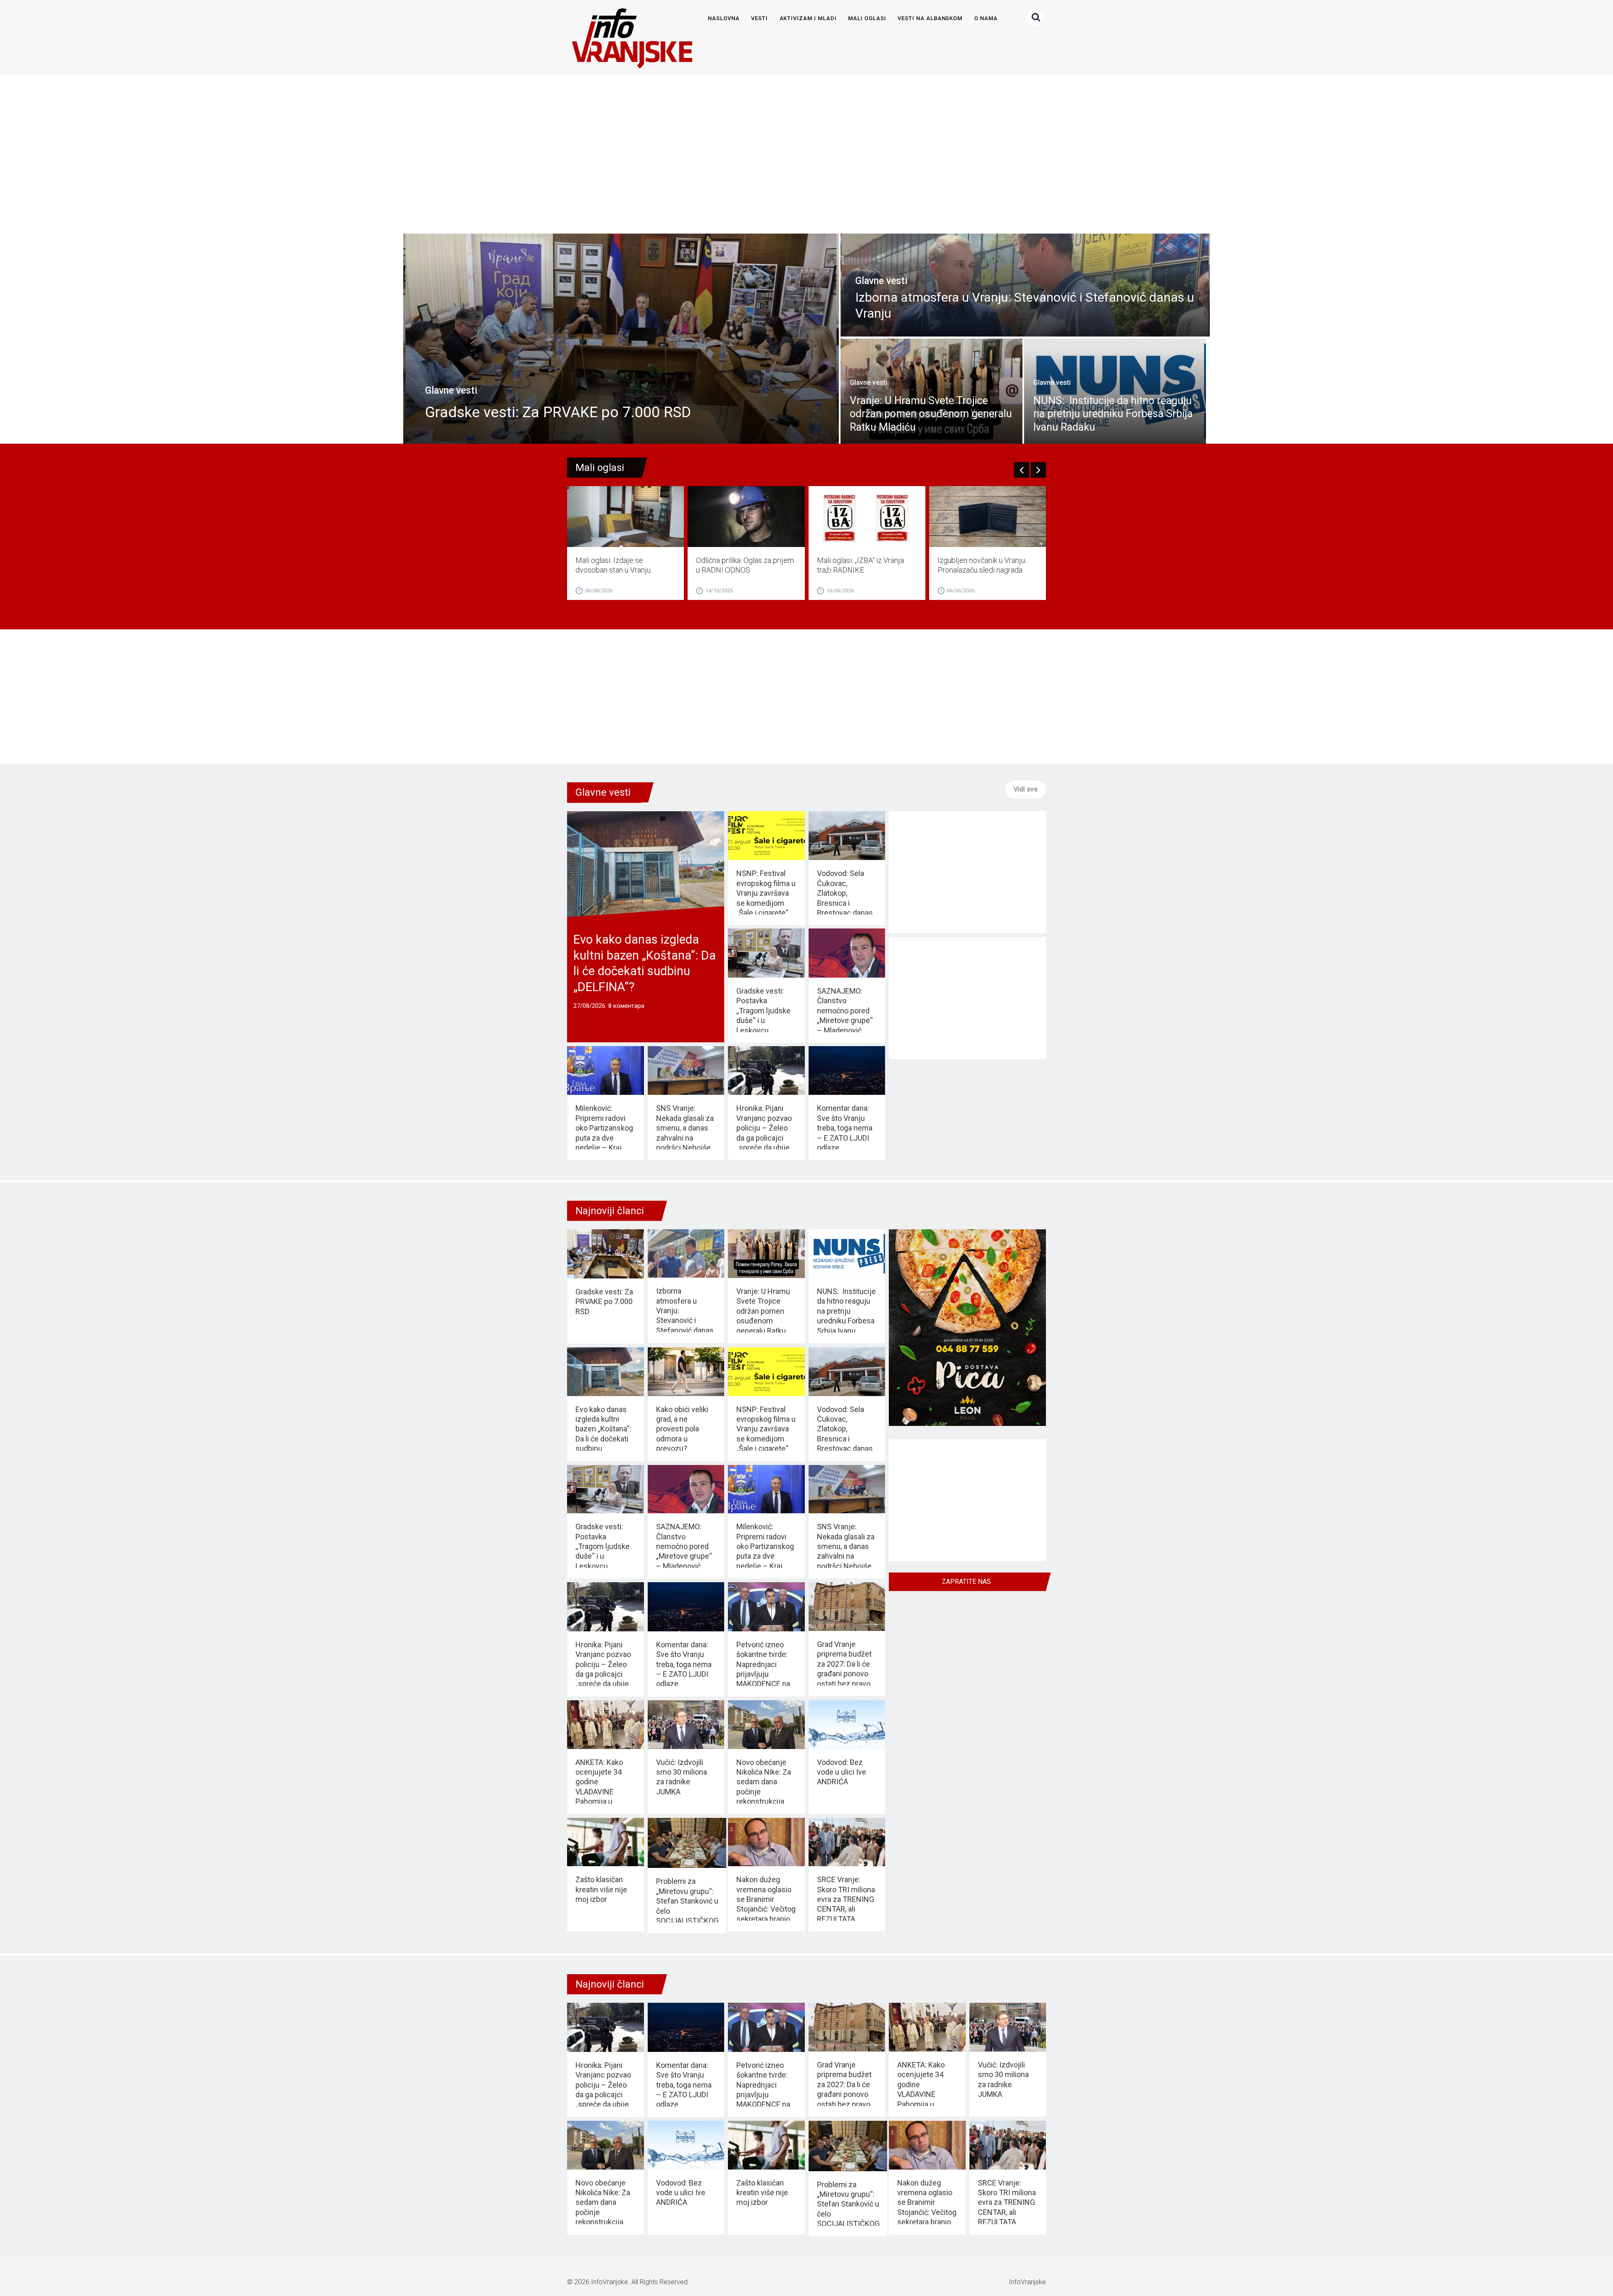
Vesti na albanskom (930, 18)
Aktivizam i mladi (808, 18)
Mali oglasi (867, 18)
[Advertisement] (805, 150)
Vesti (759, 18)
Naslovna (724, 18)
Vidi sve (1026, 789)
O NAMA (986, 18)
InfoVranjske (609, 2282)
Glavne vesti (603, 792)
